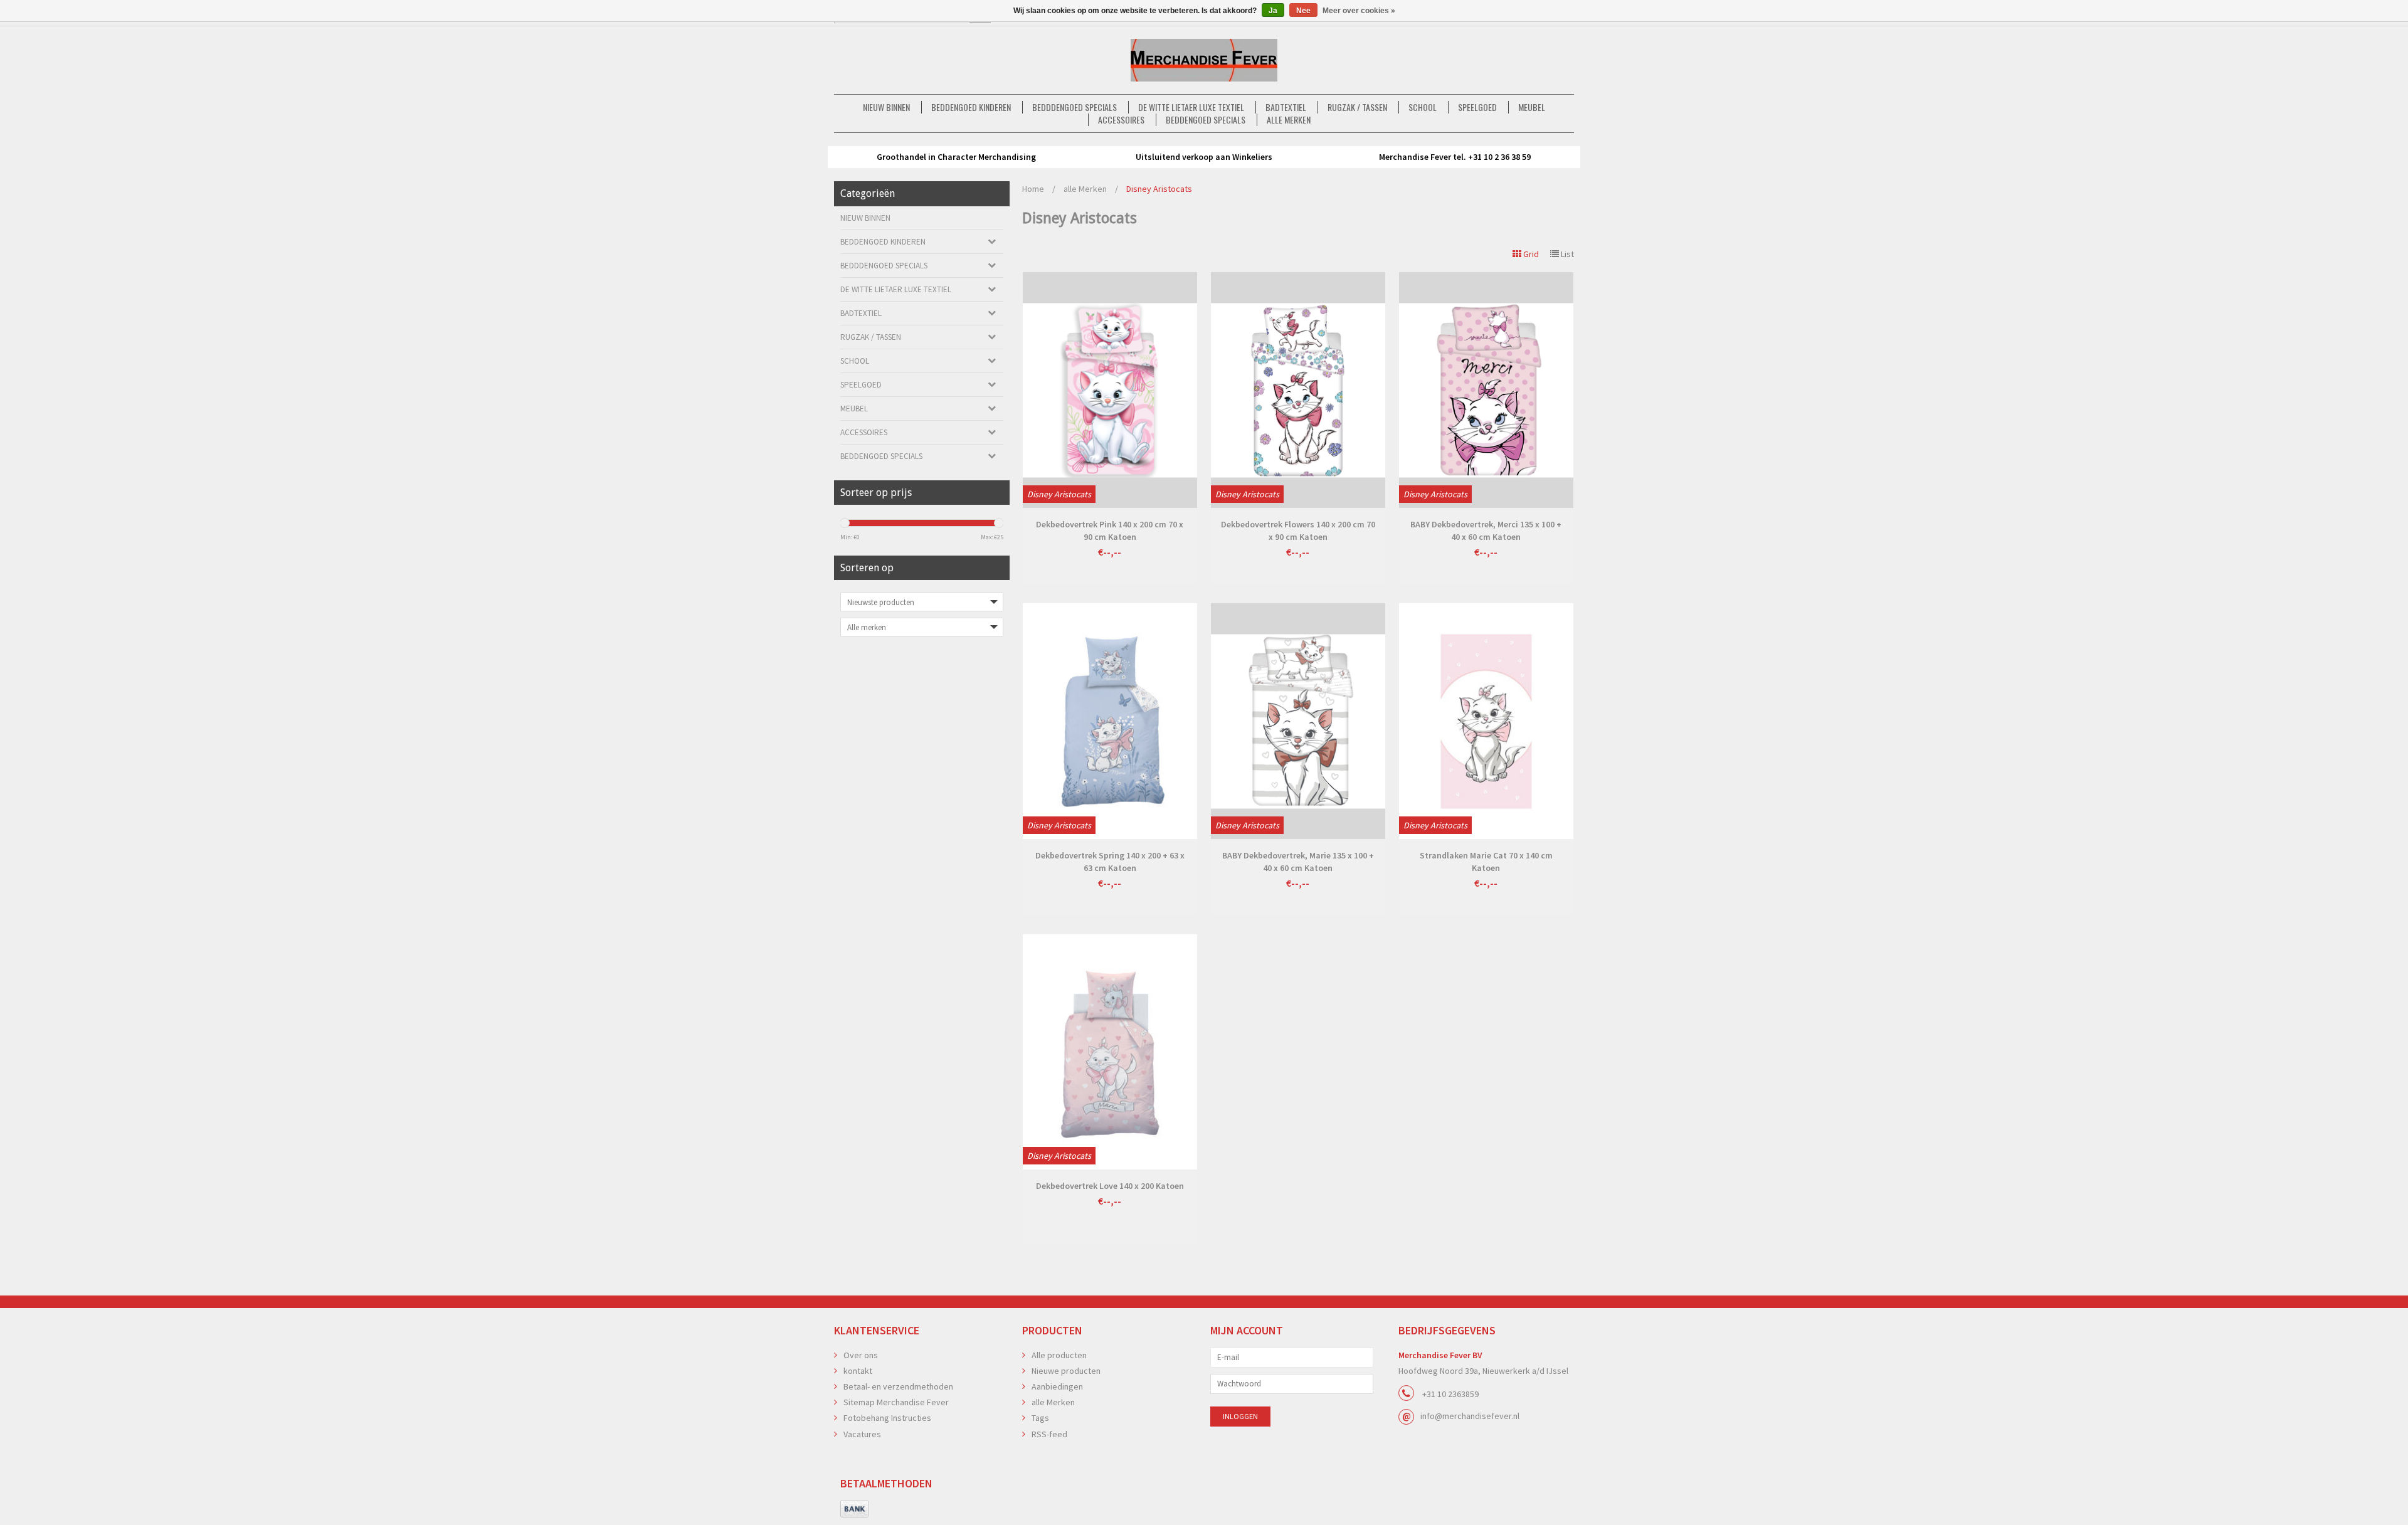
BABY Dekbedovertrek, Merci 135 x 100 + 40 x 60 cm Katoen (1486, 530)
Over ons (861, 1355)
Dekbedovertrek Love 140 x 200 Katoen (1110, 1186)
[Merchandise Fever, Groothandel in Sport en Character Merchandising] (1204, 60)
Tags (1040, 1418)
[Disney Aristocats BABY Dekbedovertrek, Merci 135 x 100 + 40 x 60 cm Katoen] (1486, 390)
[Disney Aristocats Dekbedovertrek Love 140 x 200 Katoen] (1110, 1052)
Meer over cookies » (1359, 11)
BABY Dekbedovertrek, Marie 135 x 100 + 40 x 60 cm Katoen (1298, 862)
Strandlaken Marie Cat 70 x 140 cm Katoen (1486, 862)
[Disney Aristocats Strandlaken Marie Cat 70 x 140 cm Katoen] (1486, 721)
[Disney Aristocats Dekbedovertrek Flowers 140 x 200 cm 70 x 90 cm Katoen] (1298, 390)
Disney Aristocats (1159, 189)
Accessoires (1121, 120)
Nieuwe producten (1066, 1371)
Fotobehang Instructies (887, 1418)
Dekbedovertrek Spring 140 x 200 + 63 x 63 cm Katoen (1110, 862)
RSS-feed (1049, 1434)
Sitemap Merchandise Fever (896, 1402)
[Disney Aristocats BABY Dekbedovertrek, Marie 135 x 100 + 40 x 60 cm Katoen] (1298, 721)
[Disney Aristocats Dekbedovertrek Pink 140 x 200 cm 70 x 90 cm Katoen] (1110, 390)
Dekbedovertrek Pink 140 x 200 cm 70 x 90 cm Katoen (1110, 530)
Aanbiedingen (1057, 1386)
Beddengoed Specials (1206, 120)
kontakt (858, 1371)
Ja (1273, 11)
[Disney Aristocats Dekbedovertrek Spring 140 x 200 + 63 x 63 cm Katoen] (1110, 721)
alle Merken (1289, 120)
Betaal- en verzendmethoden (898, 1386)
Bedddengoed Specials (1075, 107)
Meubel (1532, 107)
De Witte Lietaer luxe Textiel (1191, 107)
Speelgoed (1477, 107)
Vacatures (862, 1434)
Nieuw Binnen (886, 107)
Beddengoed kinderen (971, 107)
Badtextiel (1286, 107)
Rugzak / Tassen (1357, 107)
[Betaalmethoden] (854, 1509)
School (1423, 107)
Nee (1303, 11)
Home (1033, 189)
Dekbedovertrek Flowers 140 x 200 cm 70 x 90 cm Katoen (1298, 530)
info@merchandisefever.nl (1470, 1416)
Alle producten (1059, 1355)
